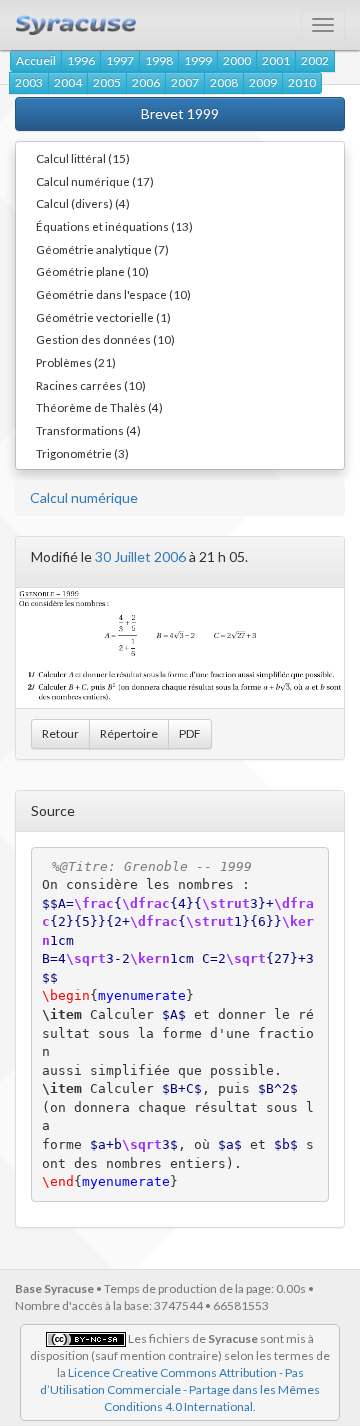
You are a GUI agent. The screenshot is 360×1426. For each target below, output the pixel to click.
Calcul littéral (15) (83, 158)
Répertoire (129, 733)
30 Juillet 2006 (140, 556)
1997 (120, 60)
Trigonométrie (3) (82, 453)
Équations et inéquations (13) (114, 226)
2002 (315, 60)
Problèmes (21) (76, 362)
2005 (107, 82)
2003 (29, 82)
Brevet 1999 (180, 113)
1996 (81, 60)
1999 (198, 60)
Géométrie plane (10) (92, 271)
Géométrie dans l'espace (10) (113, 294)
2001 (276, 60)
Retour (60, 733)
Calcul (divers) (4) (83, 203)
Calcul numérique (84, 497)
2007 (185, 82)
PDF (190, 733)
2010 (302, 82)
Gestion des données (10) (105, 339)
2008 (224, 82)
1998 (159, 60)
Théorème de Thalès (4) (99, 407)
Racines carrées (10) (91, 385)
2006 (146, 82)
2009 (263, 82)
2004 (68, 82)
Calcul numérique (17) (95, 181)
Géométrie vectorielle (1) (103, 317)
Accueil (36, 60)
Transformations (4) (88, 430)
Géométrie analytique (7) (102, 249)
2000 (237, 60)
